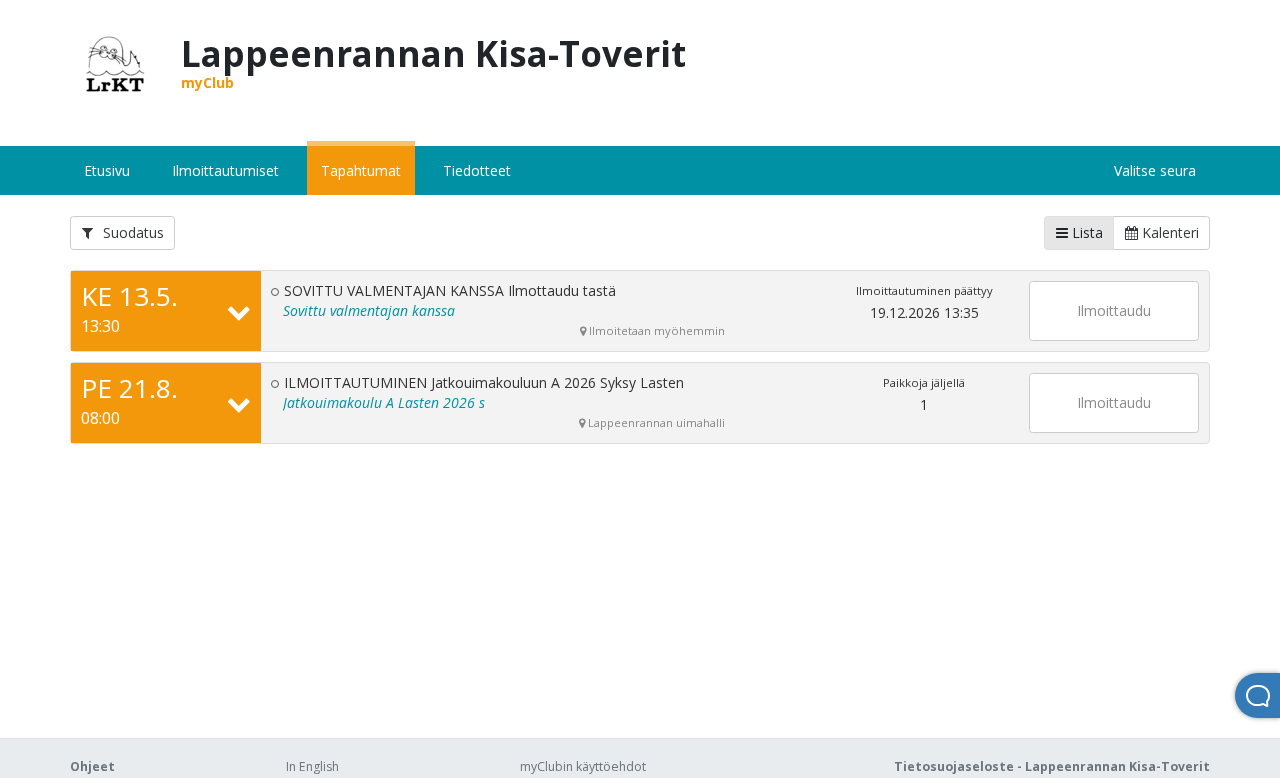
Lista (1085, 232)
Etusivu (107, 170)
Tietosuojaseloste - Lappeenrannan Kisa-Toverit (1052, 766)
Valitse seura (1155, 170)
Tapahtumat (361, 170)
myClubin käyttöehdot (583, 766)
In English (312, 766)
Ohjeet (92, 766)
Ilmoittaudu (1114, 310)
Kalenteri (1168, 232)
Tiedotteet (477, 170)
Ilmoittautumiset (225, 170)
